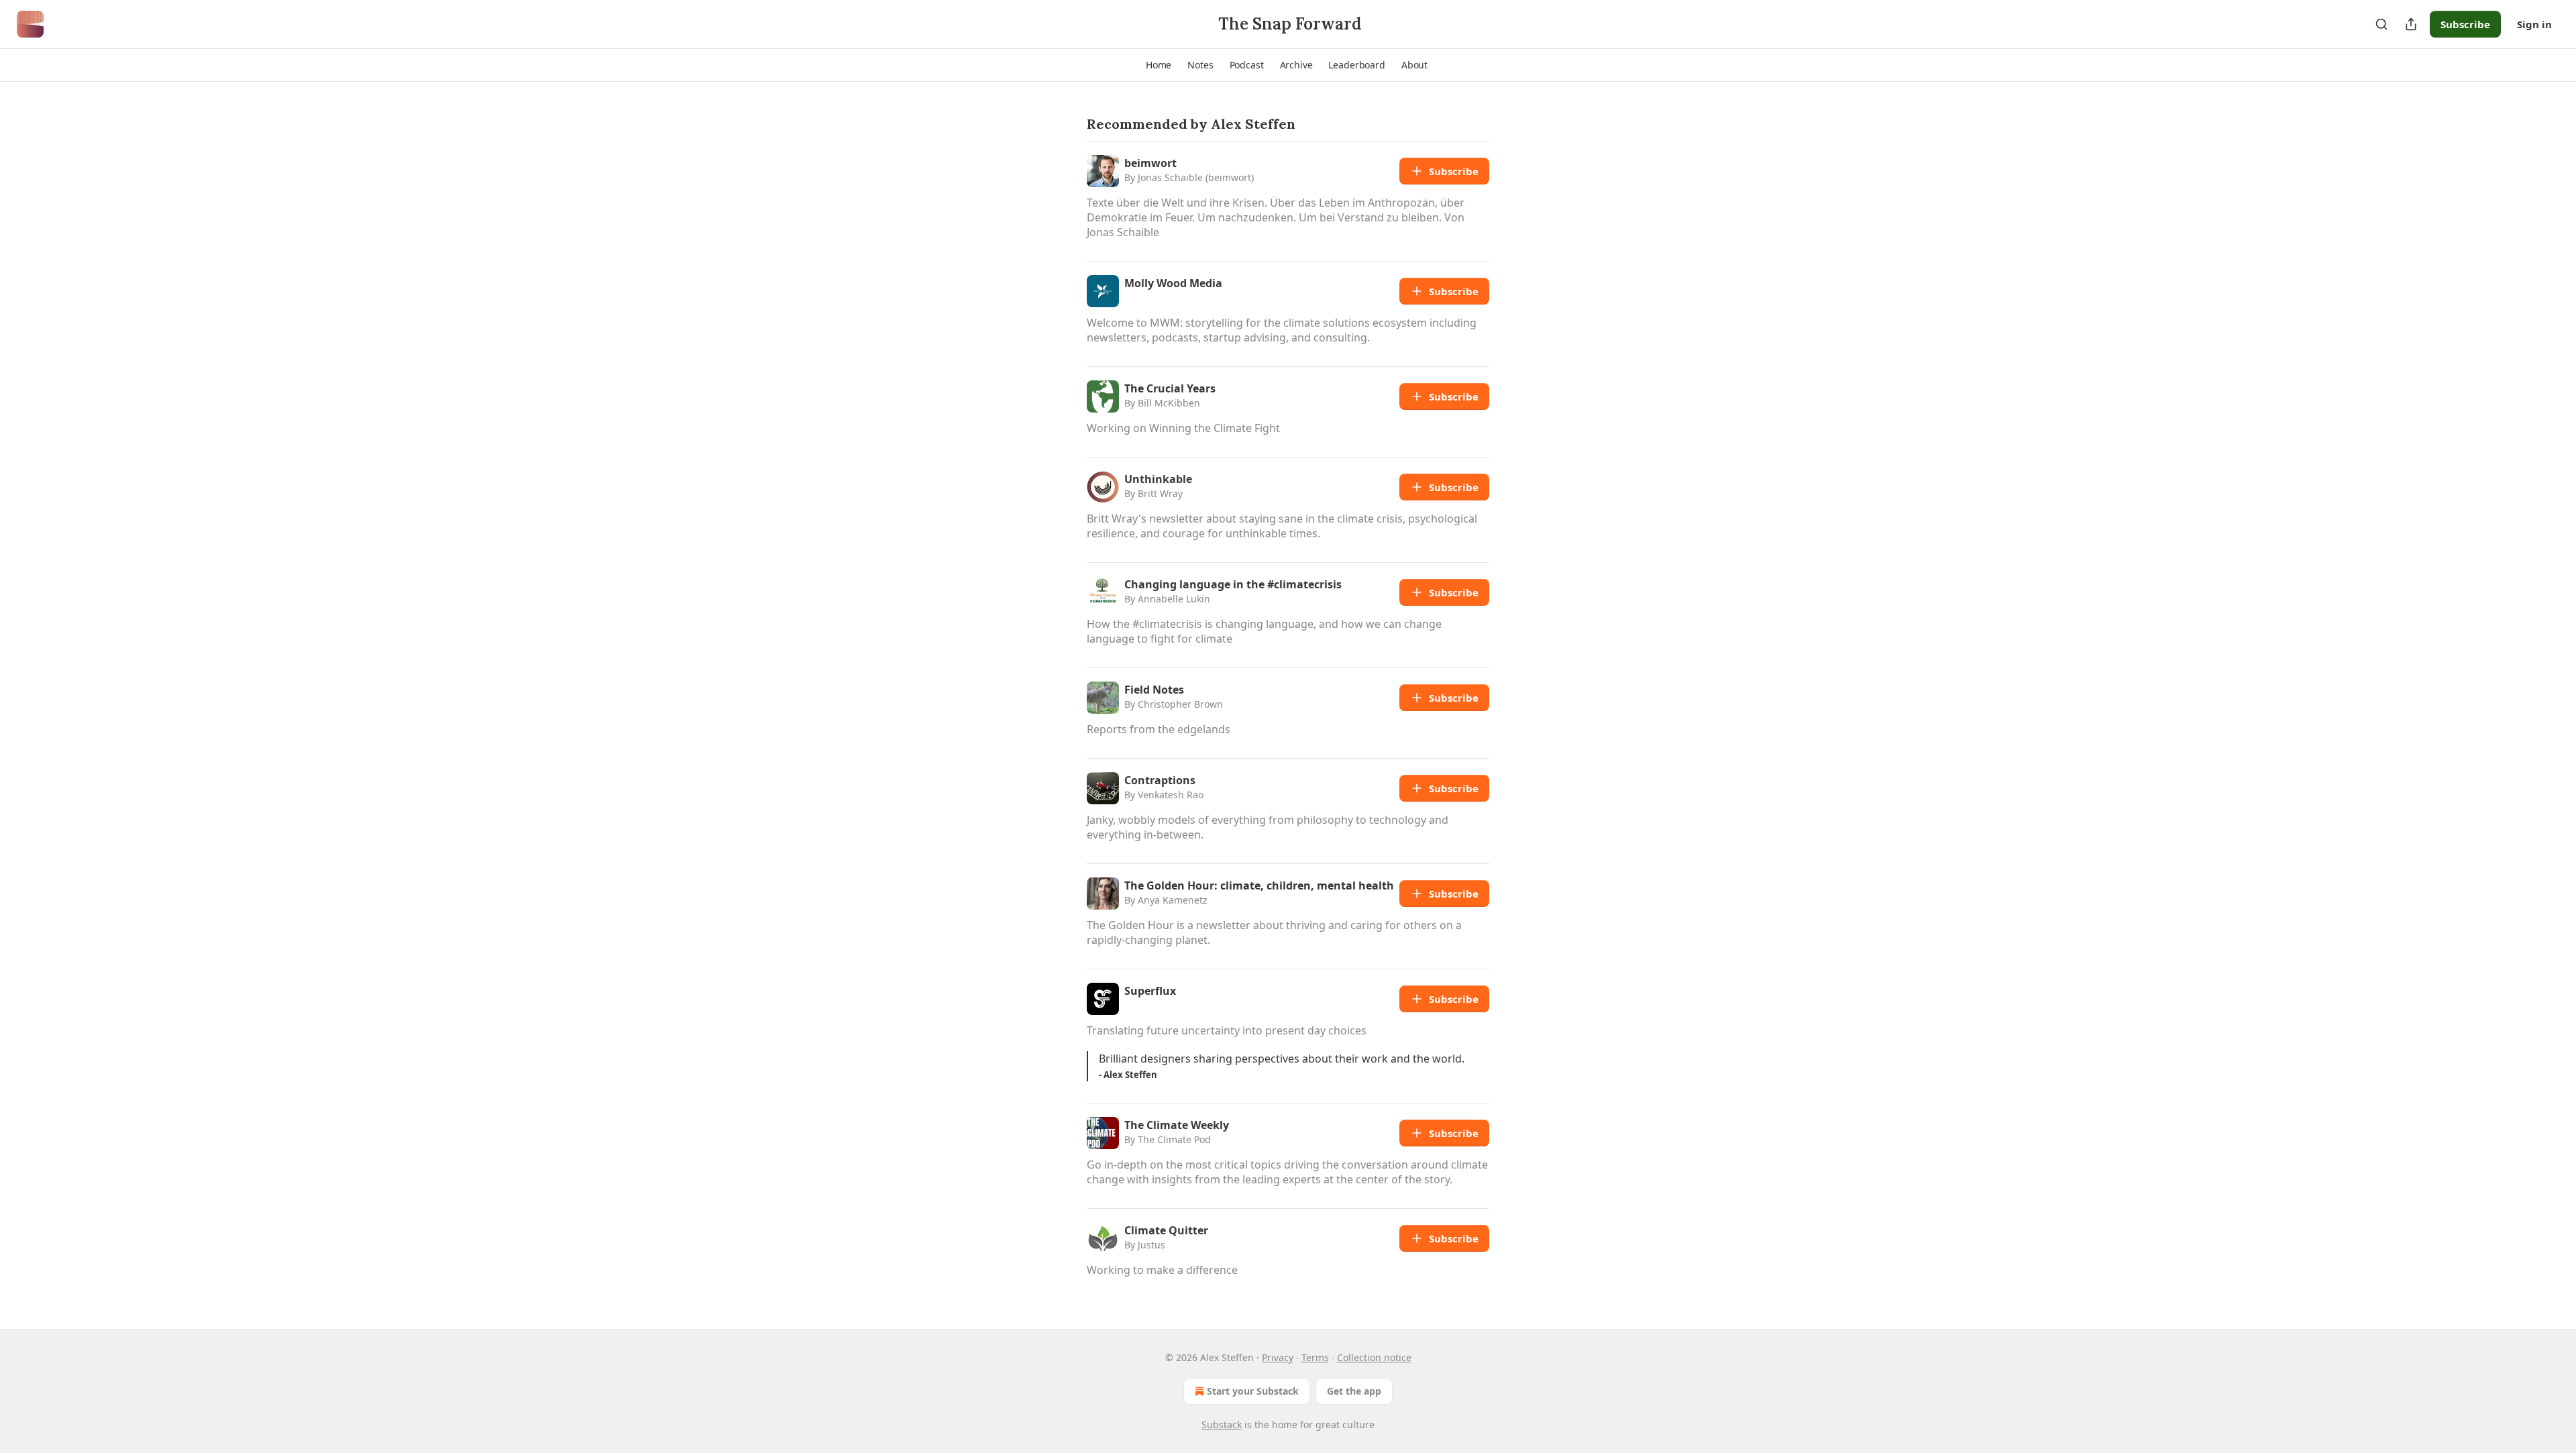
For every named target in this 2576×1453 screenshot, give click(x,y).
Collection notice (1374, 1357)
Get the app (1354, 1391)
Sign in (2534, 24)
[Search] (2381, 24)
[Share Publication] (2411, 24)
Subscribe (2465, 24)
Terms (1315, 1357)
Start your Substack (1253, 1391)
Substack (1222, 1424)
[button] (1159, 65)
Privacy (1278, 1357)
